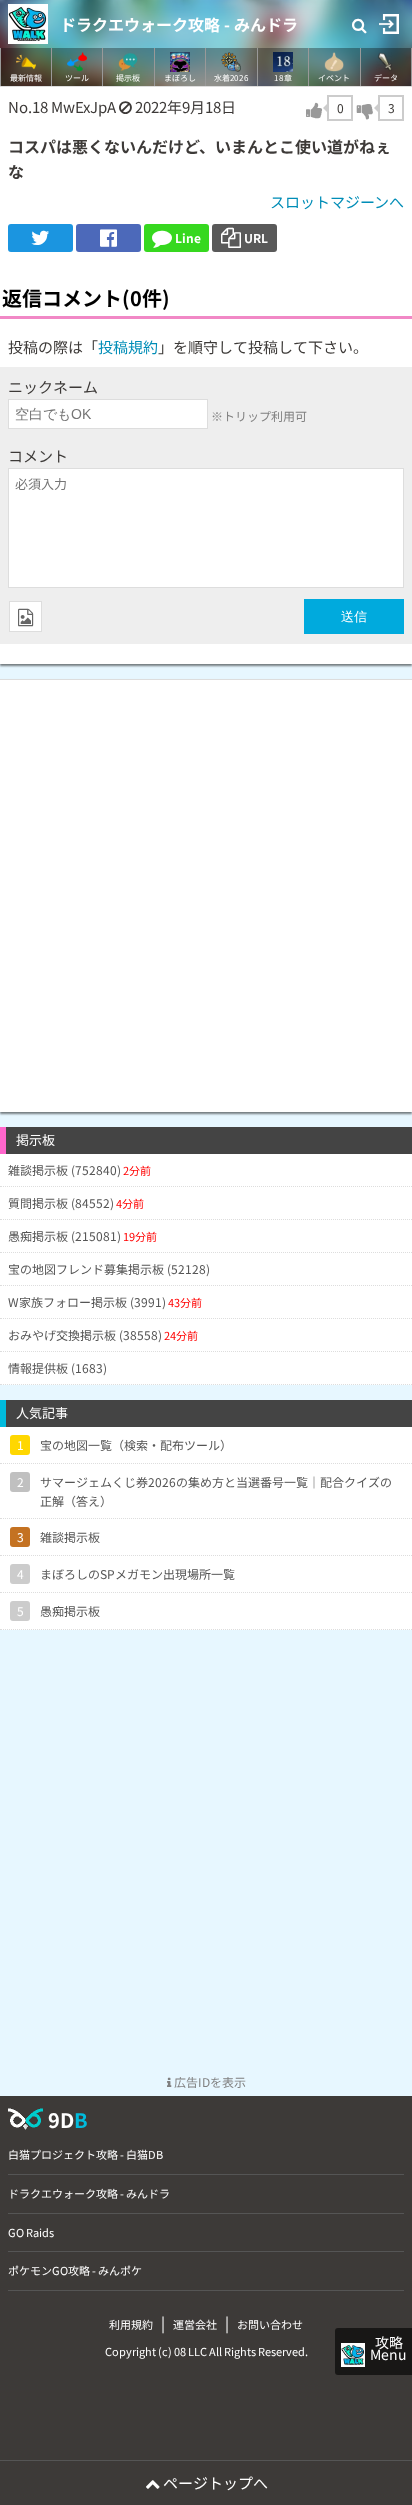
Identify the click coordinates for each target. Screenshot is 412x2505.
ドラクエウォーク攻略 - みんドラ (179, 24)
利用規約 (131, 2324)
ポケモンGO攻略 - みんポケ (75, 2270)
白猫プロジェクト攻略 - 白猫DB (85, 2154)
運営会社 (195, 2324)
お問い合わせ (270, 2324)
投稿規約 (128, 346)
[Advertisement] (206, 886)
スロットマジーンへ (337, 201)
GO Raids (31, 2232)
